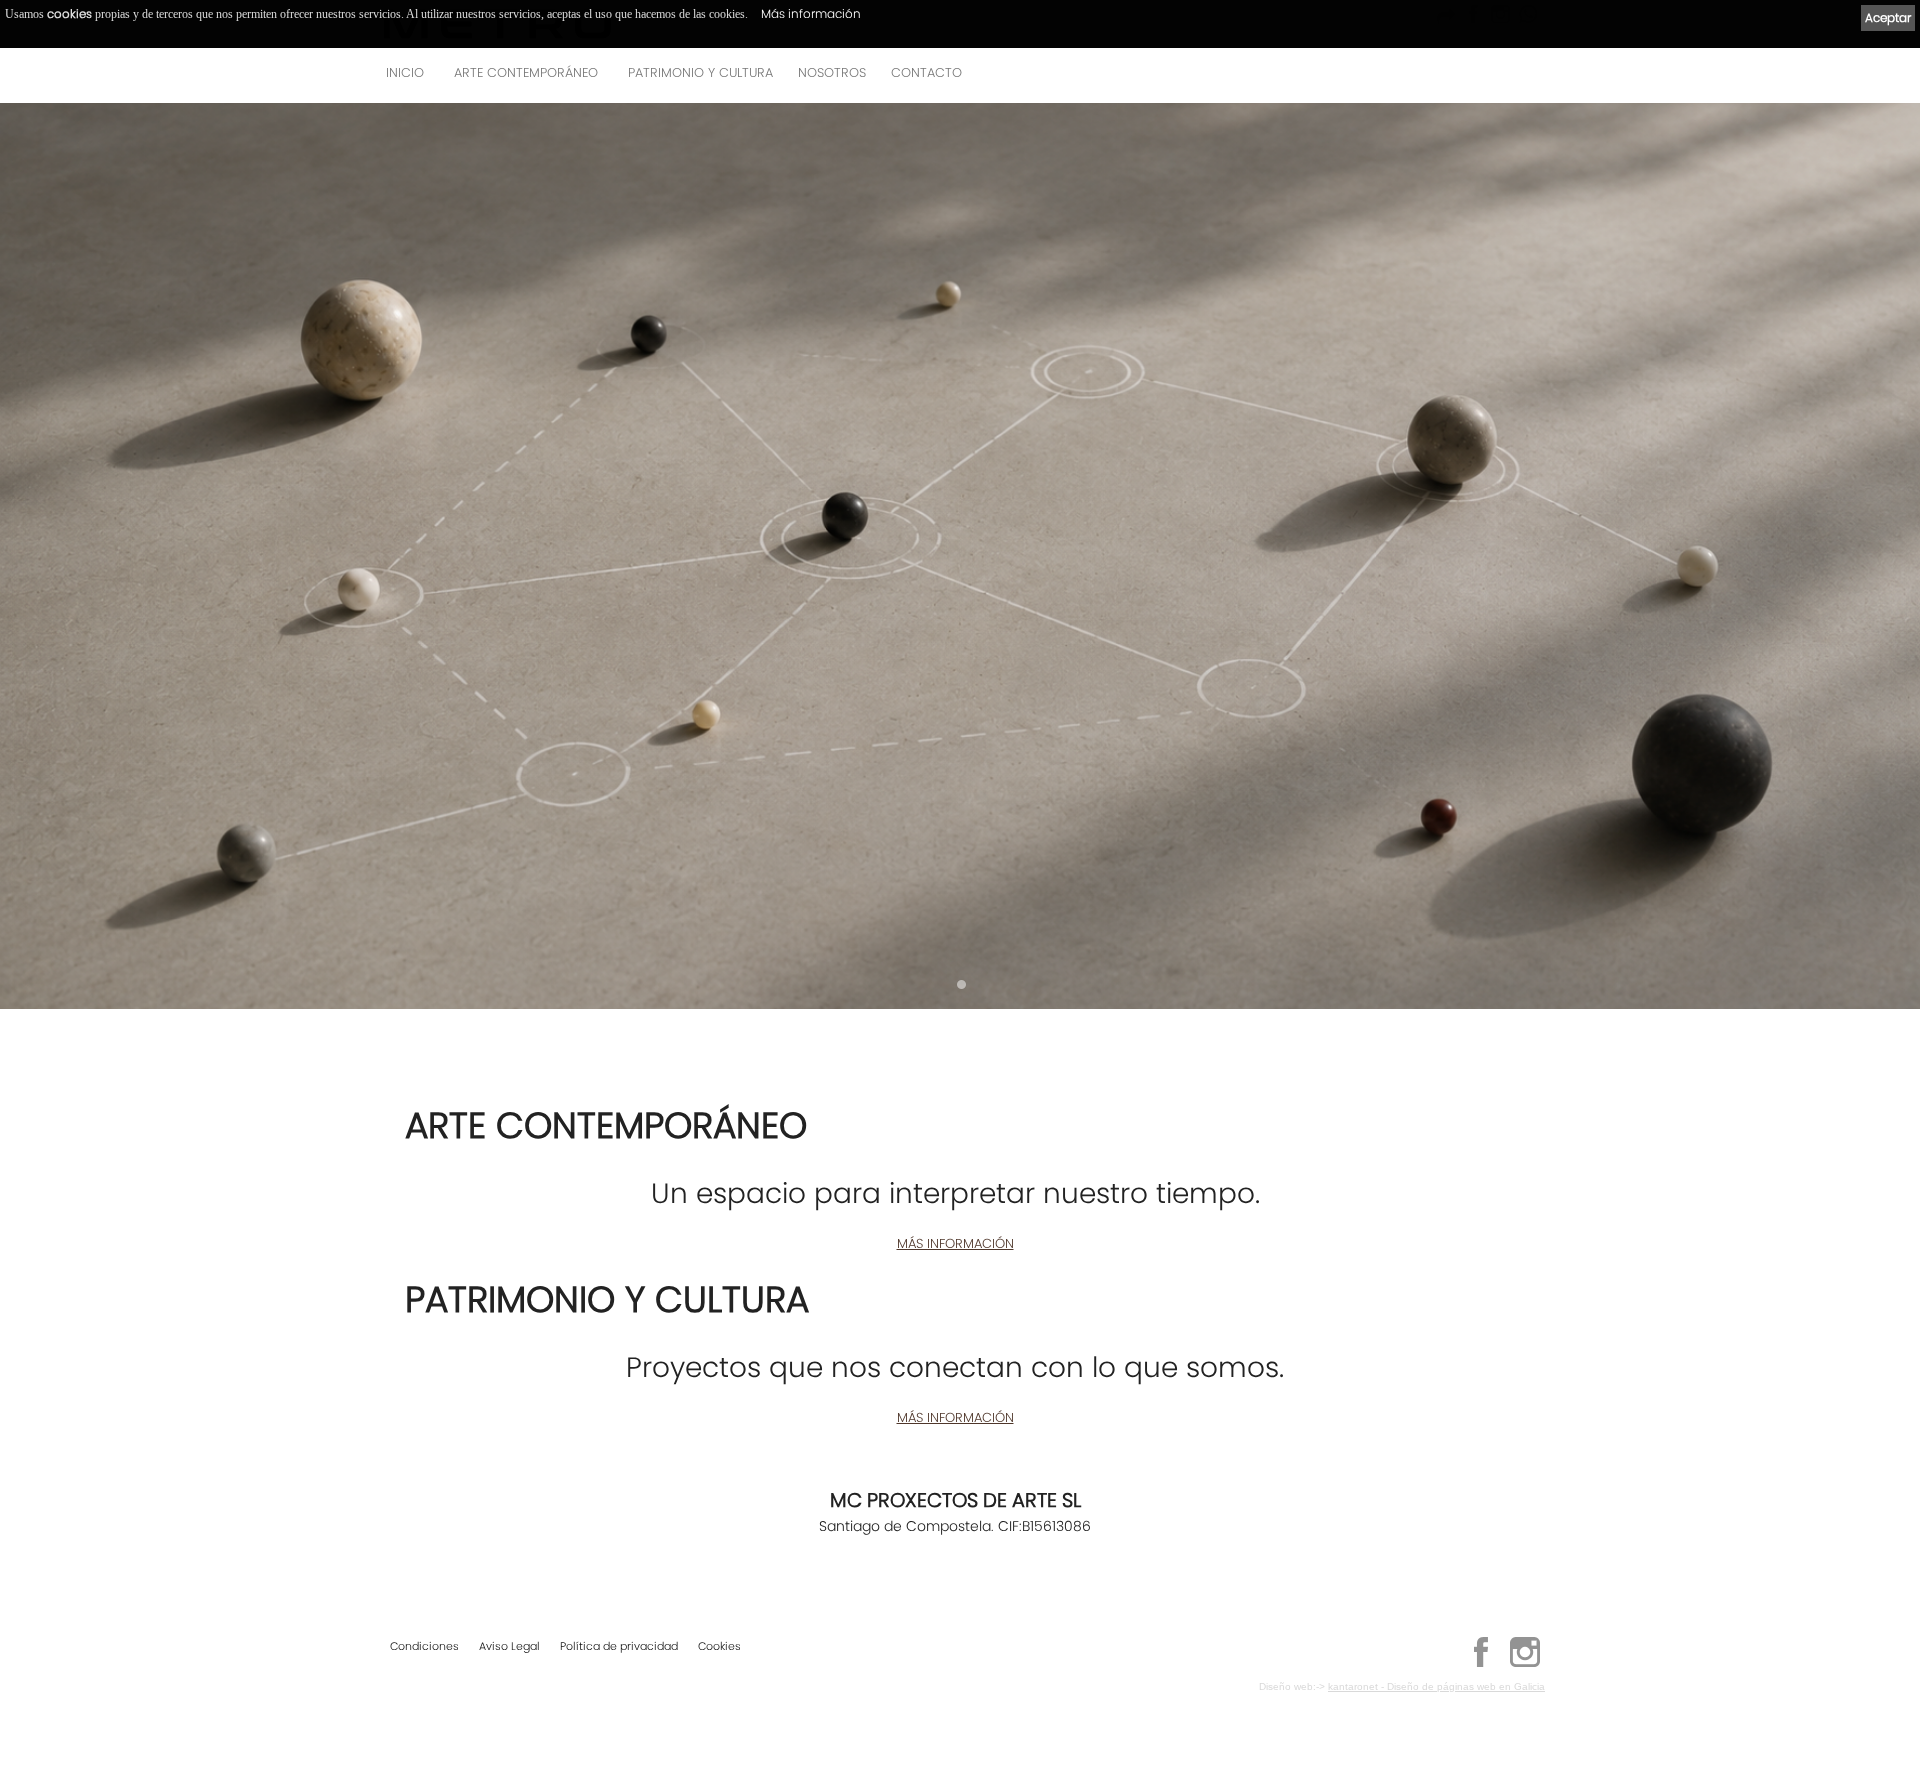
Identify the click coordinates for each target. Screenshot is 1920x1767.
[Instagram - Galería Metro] (1525, 1664)
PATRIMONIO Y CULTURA (700, 72)
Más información (811, 13)
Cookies (719, 1646)
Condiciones (424, 1646)
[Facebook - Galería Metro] (1481, 1664)
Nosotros (832, 72)
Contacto (926, 72)
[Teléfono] (1524, 78)
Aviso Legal (509, 1646)
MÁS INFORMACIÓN (955, 1243)
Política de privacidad (619, 1646)
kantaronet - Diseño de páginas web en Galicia (1436, 1686)
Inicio (405, 72)
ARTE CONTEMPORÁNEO (526, 72)
